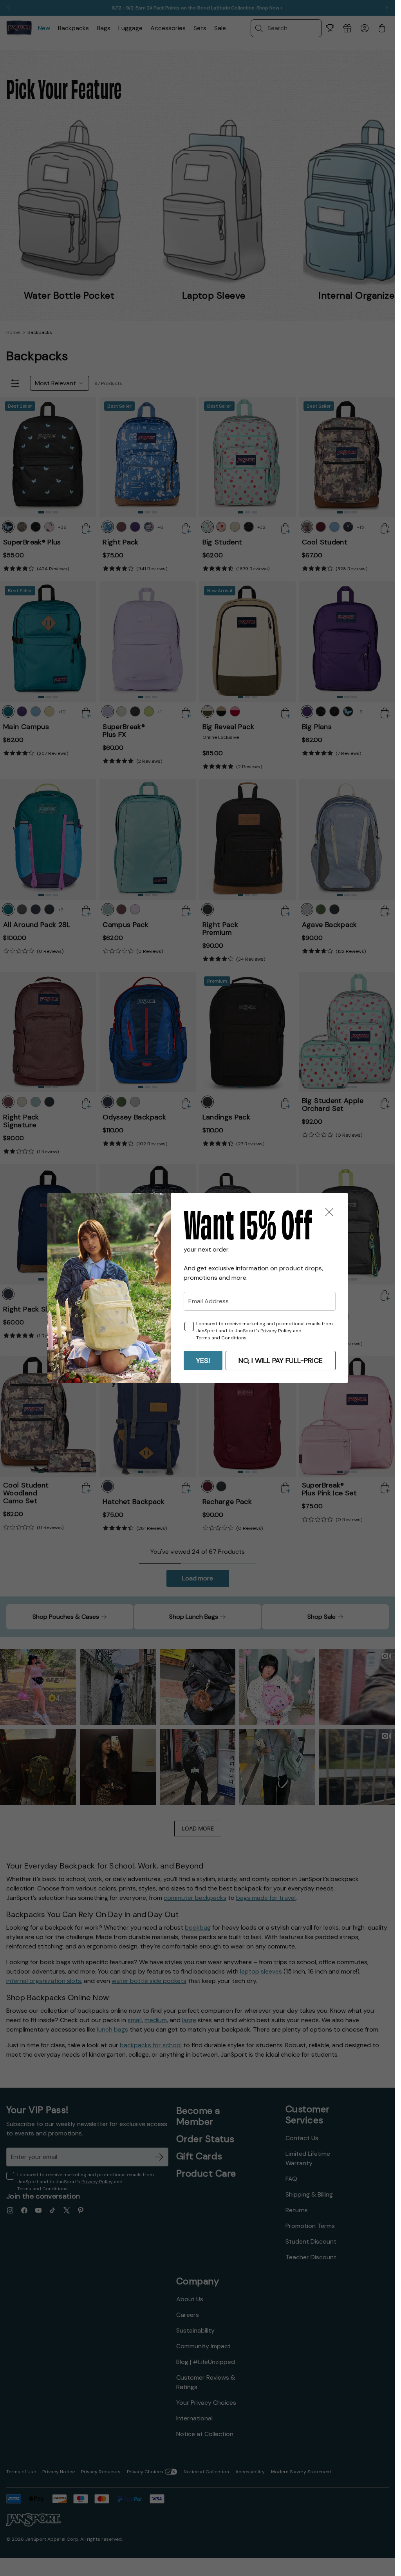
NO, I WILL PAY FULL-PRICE (281, 1361)
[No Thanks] (329, 1212)
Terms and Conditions (221, 1338)
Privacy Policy (276, 1331)
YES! (203, 1361)
